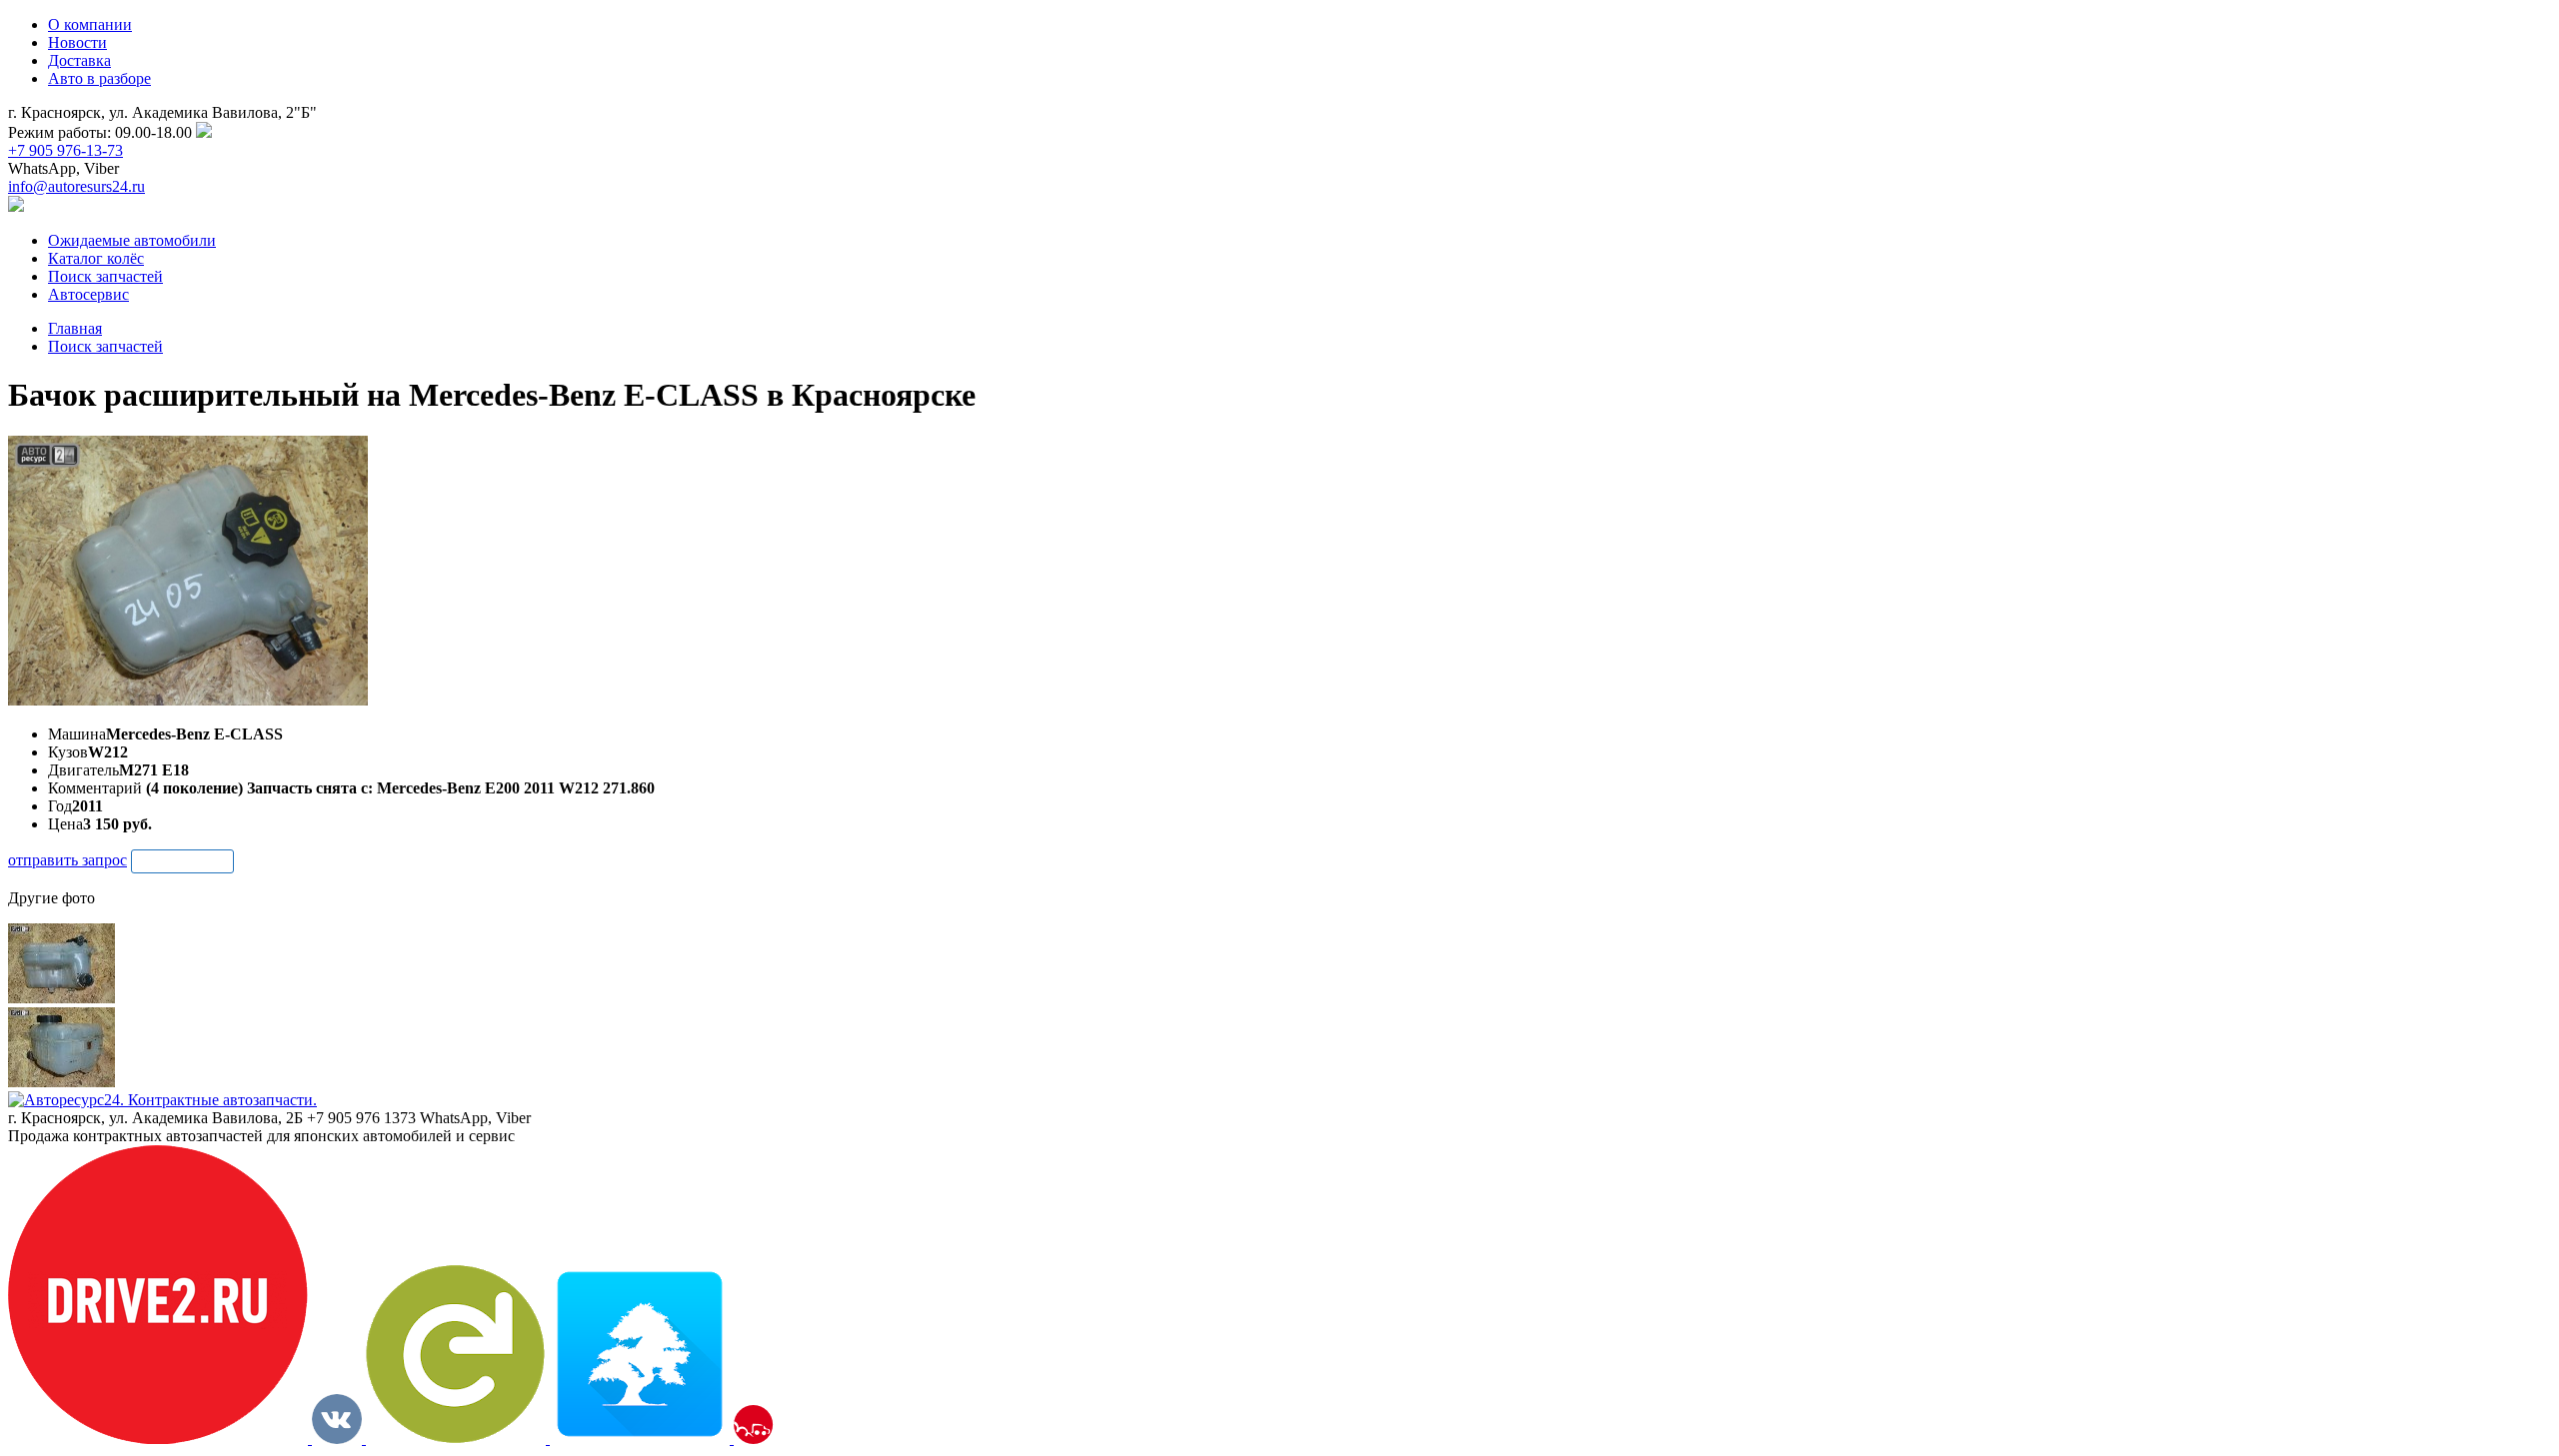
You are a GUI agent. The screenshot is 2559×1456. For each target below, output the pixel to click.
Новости (77, 42)
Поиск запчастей (105, 346)
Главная (75, 328)
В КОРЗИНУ (182, 861)
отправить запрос (67, 860)
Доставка (79, 60)
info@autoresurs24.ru (76, 186)
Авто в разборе (99, 78)
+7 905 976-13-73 (65, 150)
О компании (90, 24)
